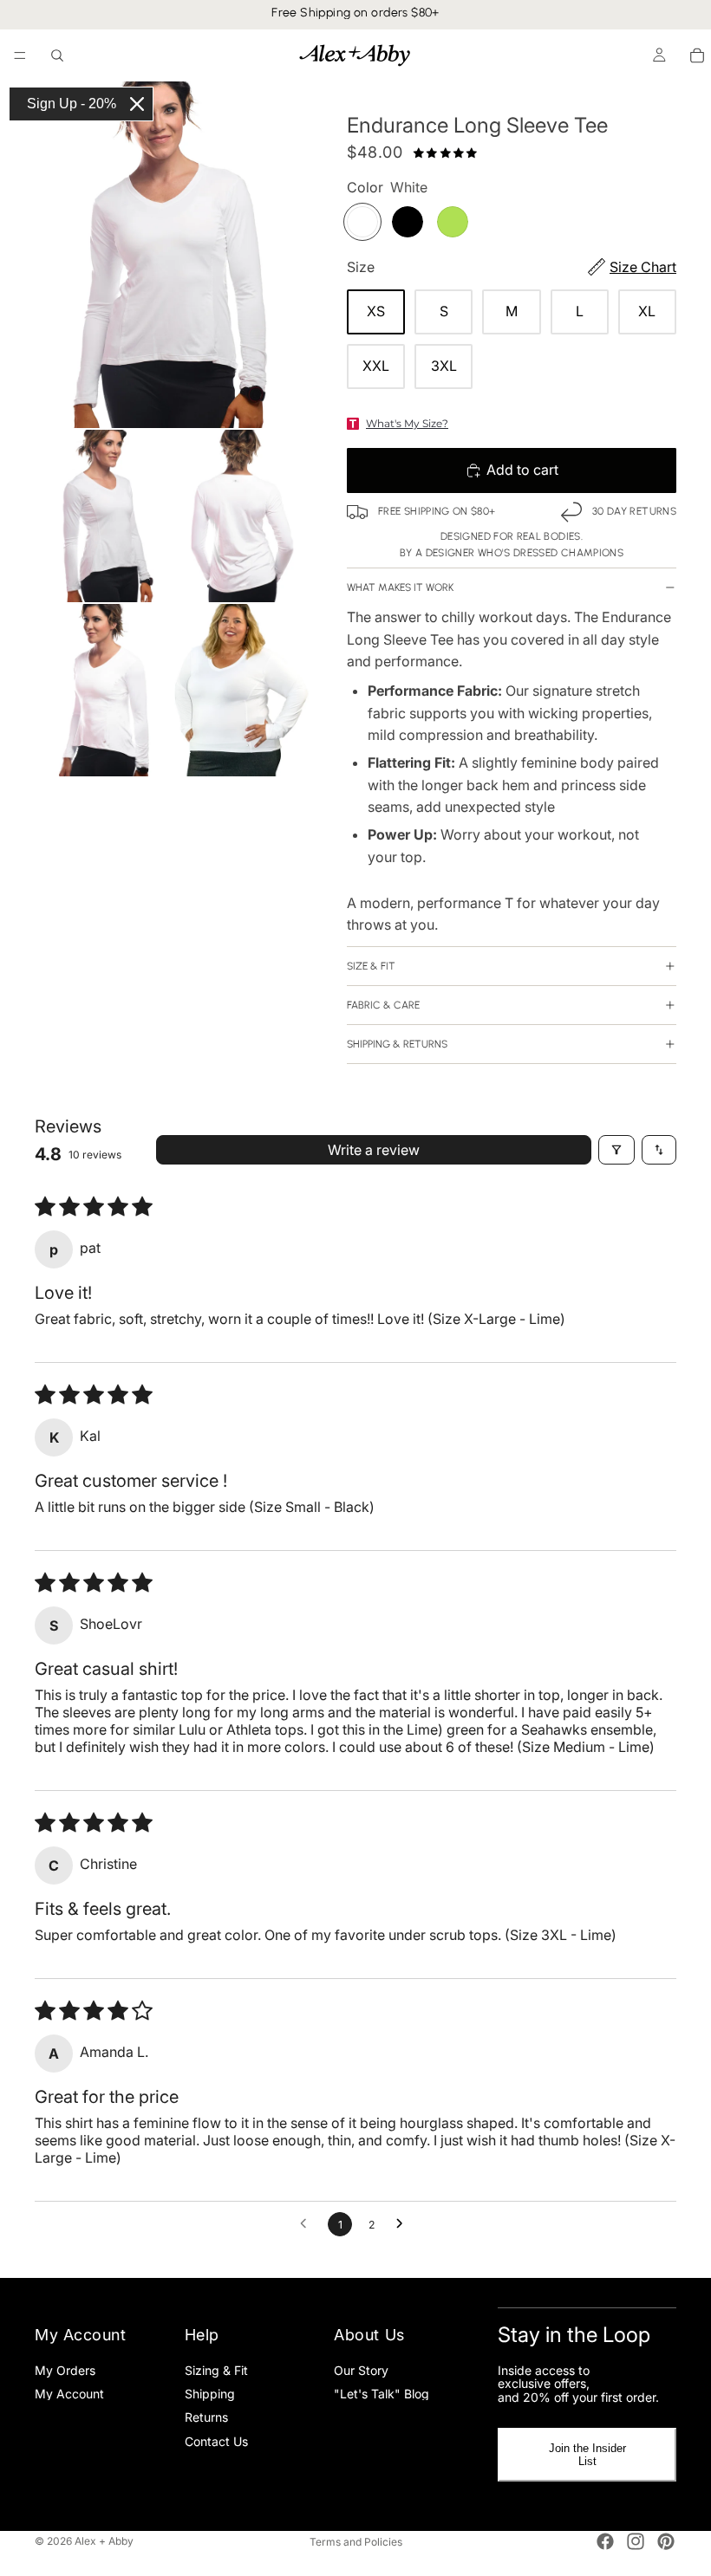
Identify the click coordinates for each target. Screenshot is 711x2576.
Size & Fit (371, 966)
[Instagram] (636, 2541)
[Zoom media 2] (104, 516)
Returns (206, 2418)
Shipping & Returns (397, 1044)
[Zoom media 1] (173, 255)
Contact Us (216, 2441)
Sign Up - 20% (72, 104)
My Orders (65, 2370)
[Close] (137, 104)
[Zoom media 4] (104, 690)
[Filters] (616, 1150)
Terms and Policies (356, 2542)
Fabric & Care (383, 1005)
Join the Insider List (587, 2456)
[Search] (57, 55)
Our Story (361, 2370)
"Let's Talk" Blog (382, 2394)
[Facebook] (605, 2541)
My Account (69, 2394)
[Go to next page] (404, 2224)
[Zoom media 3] (243, 516)
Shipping (210, 2394)
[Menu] (20, 55)
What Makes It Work (400, 587)
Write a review (374, 1150)
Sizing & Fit (216, 2370)
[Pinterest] (666, 2541)
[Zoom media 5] (243, 690)
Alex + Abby (104, 2541)
